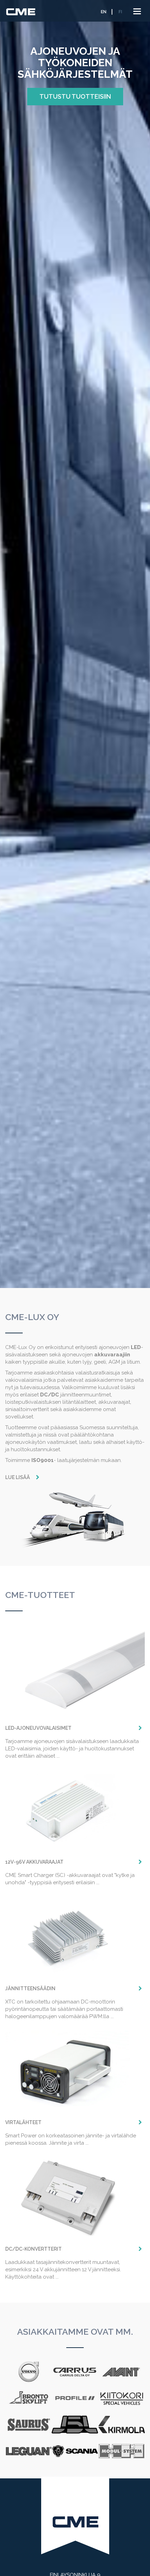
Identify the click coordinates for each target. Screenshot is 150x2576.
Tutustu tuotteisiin (75, 96)
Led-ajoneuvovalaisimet (38, 1728)
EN (104, 12)
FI (120, 12)
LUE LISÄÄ (18, 1477)
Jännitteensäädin (30, 1988)
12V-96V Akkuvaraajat (34, 1862)
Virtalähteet (23, 2122)
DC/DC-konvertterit (33, 2249)
